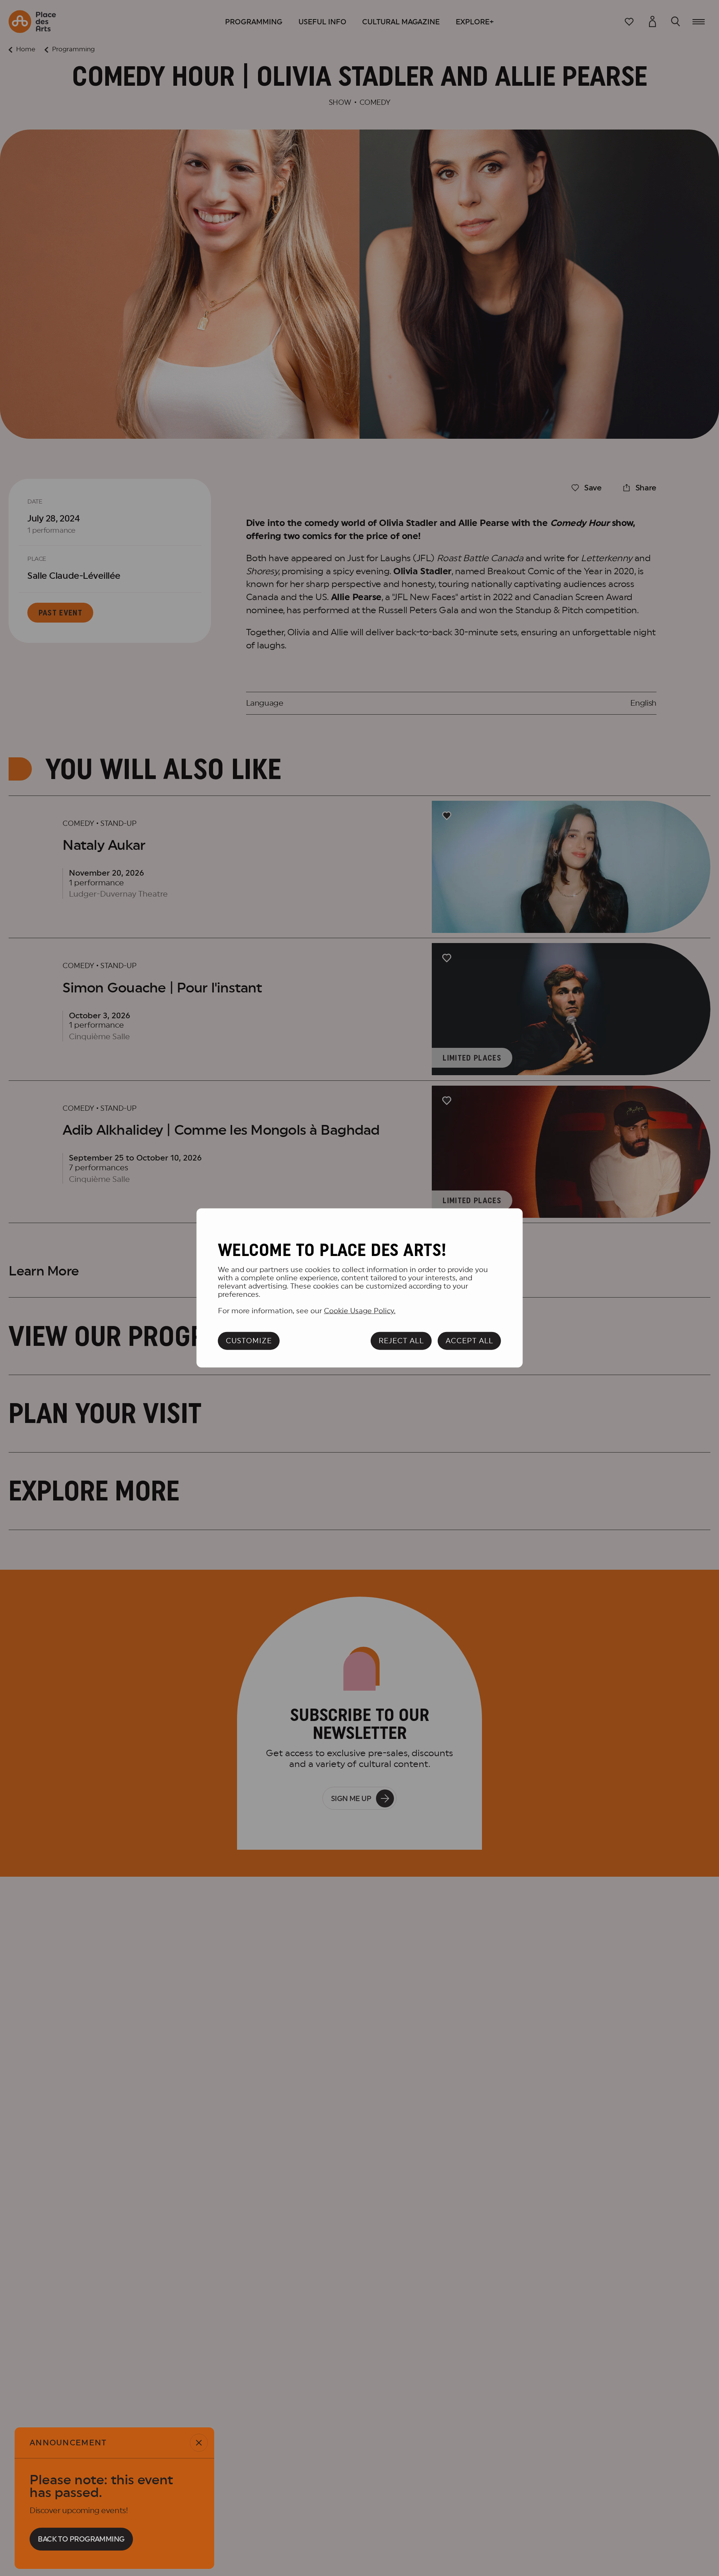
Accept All (469, 1341)
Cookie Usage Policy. (360, 1311)
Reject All (401, 1341)
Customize (249, 1341)
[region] (360, 1288)
